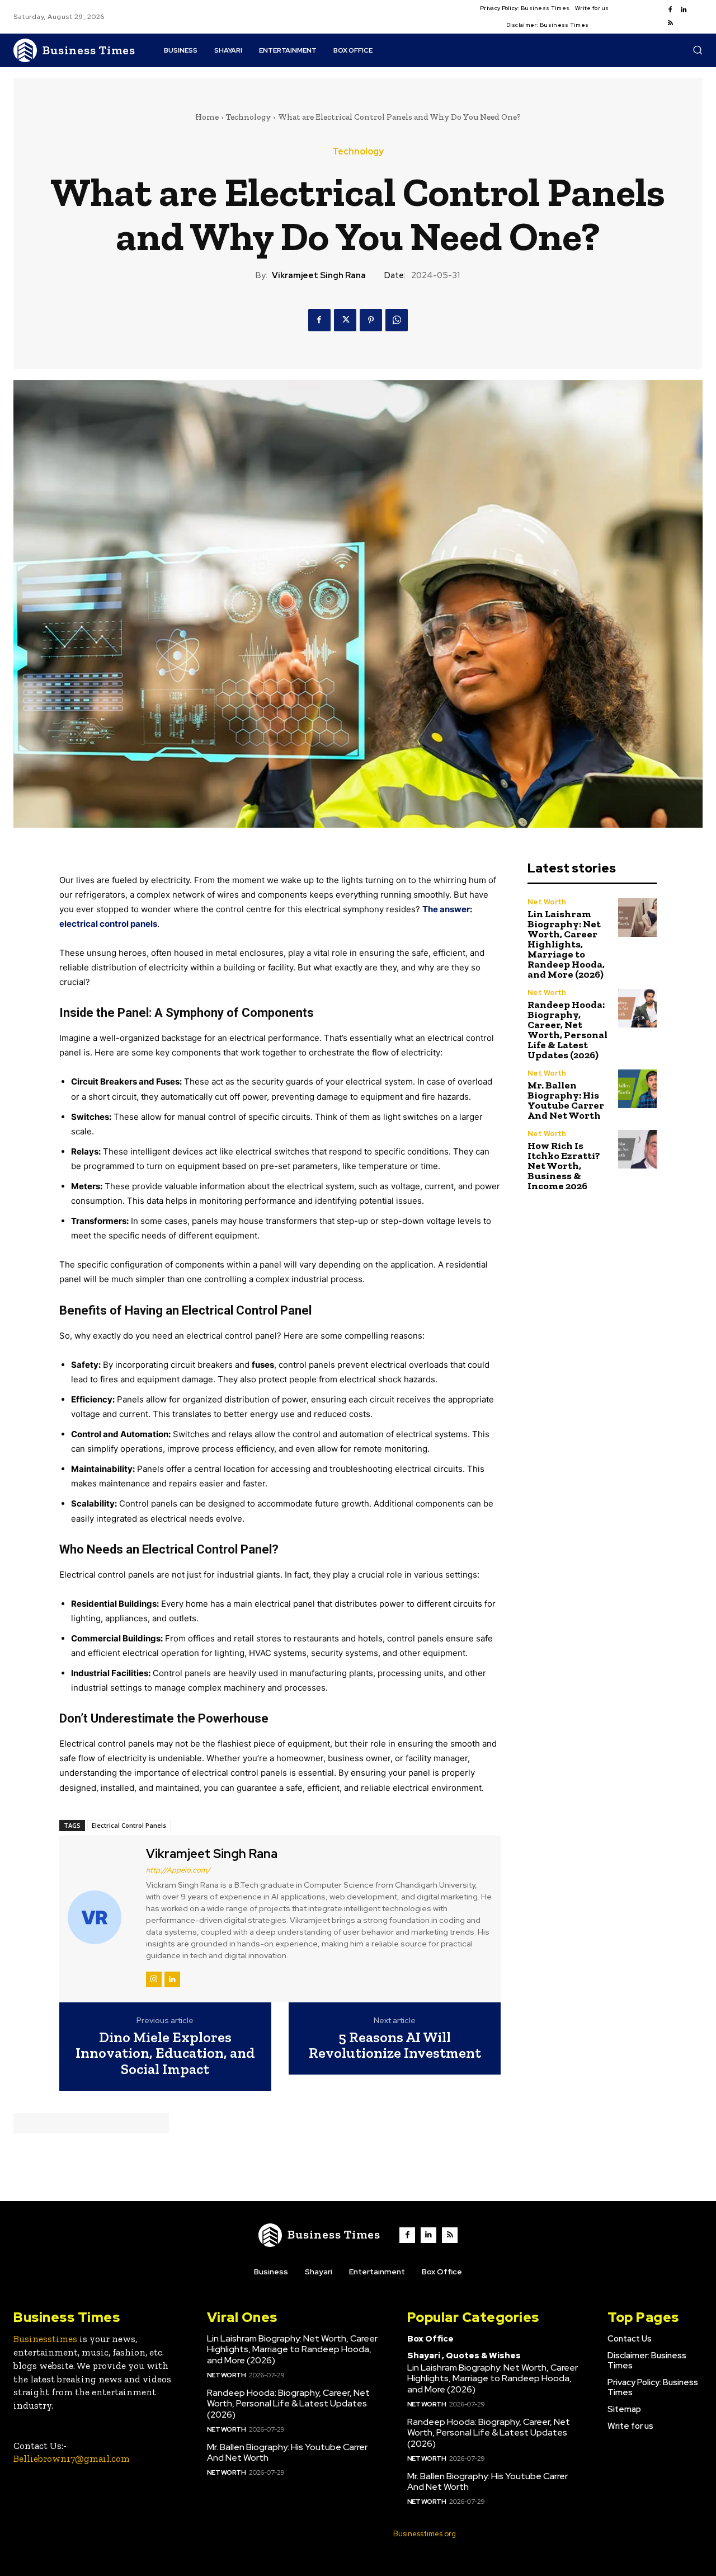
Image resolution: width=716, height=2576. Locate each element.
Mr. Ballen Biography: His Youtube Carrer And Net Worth (566, 1100)
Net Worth (547, 902)
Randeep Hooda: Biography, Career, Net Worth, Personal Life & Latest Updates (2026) (567, 1030)
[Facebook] (670, 10)
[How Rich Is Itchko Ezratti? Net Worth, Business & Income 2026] (637, 1149)
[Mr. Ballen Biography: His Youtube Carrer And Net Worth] (637, 1089)
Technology (248, 117)
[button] (698, 50)
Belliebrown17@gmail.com (72, 2458)
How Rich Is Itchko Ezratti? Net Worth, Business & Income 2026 (564, 1166)
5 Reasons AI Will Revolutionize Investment (395, 2045)
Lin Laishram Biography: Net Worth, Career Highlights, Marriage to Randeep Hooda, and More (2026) (566, 944)
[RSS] (670, 24)
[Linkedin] (684, 10)
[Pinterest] (371, 320)
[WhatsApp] (397, 320)
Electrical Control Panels (129, 1825)
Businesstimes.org (425, 2534)
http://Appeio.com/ (178, 1870)
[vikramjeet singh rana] (101, 1918)
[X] (345, 320)
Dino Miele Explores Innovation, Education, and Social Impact (165, 2053)
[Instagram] (154, 1979)
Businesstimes (45, 2339)
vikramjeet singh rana (319, 275)
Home (207, 117)
